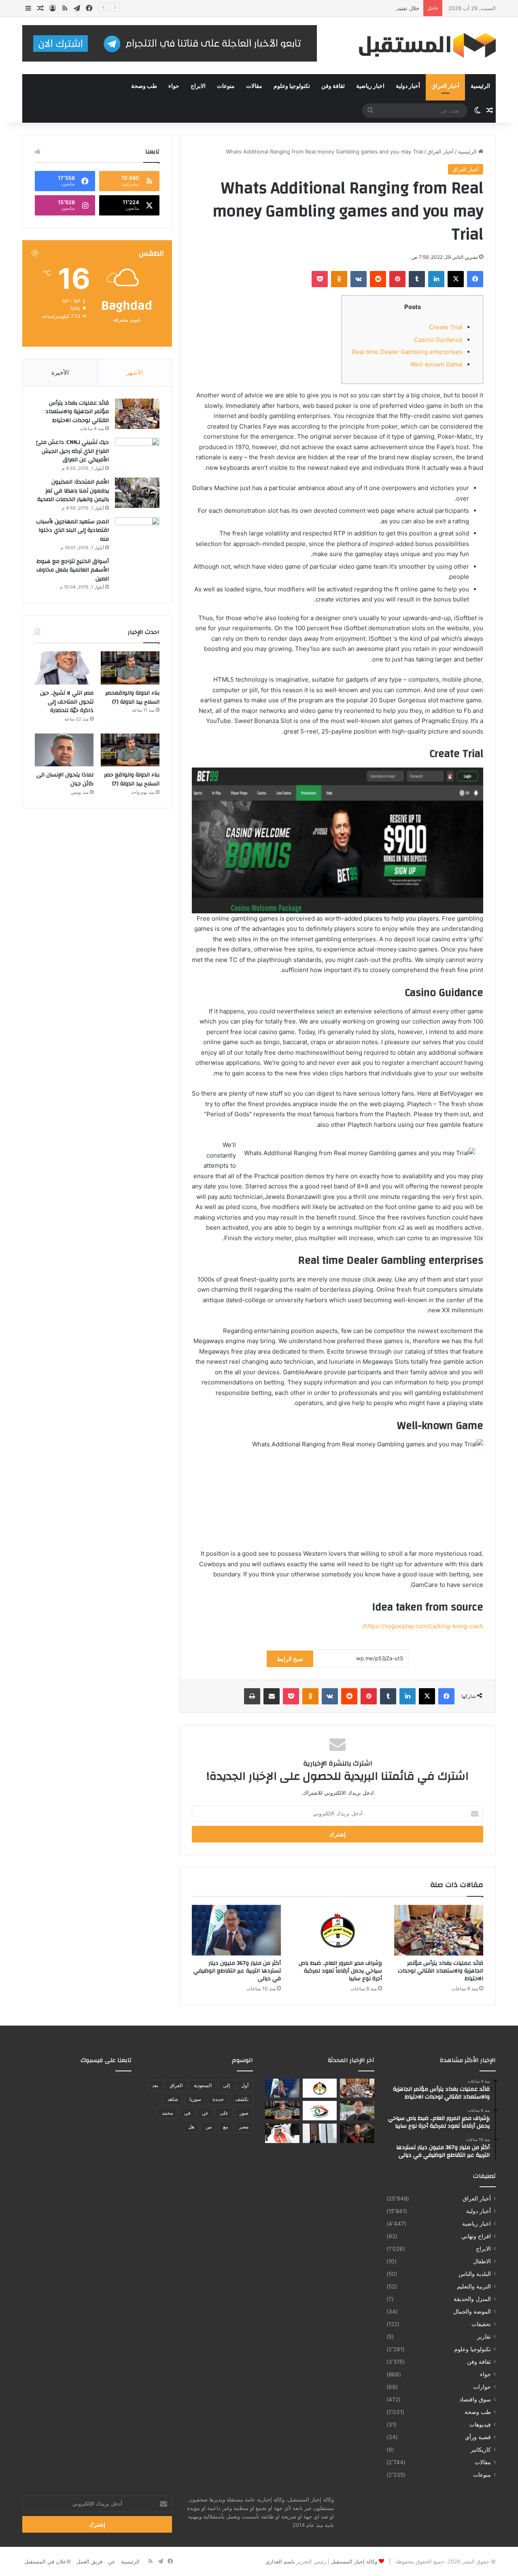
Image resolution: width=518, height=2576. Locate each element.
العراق (176, 2085)
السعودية (203, 2085)
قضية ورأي (478, 2437)
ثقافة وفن (333, 86)
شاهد (173, 2099)
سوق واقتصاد (475, 2399)
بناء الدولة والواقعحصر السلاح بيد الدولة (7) (132, 697)
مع (225, 2127)
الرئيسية (480, 86)
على (224, 2113)
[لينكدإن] (436, 279)
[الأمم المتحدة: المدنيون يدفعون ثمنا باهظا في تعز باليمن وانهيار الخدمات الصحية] (137, 493)
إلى (226, 2085)
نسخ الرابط (290, 1659)
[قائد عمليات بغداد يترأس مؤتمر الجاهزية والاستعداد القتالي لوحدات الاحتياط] (439, 1930)
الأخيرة (60, 372)
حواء (174, 86)
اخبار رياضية (370, 86)
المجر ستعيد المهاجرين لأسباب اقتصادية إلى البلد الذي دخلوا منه (72, 530)
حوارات (482, 2387)
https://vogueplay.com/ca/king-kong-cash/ (423, 1626)
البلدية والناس (475, 2274)
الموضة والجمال (472, 2312)
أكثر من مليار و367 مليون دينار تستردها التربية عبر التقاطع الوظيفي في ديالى (237, 1971)
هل (191, 2127)
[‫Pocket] (320, 279)
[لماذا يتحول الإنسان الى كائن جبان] (64, 750)
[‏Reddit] (378, 279)
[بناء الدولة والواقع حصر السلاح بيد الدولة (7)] (130, 750)
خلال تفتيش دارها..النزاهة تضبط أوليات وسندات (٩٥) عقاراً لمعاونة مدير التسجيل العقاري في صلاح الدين (303, 8)
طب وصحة (144, 86)
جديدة (218, 2099)
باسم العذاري (280, 2561)
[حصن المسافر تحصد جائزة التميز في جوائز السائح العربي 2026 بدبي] (320, 2133)
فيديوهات (480, 2425)
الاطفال (482, 2261)
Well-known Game (436, 364)
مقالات (254, 86)
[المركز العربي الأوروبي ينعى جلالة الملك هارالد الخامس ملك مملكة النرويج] (357, 2133)
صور (244, 2113)
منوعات (226, 86)
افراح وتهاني (476, 2236)
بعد (155, 2085)
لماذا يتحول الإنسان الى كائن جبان (65, 779)
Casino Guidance (438, 340)
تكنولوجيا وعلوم (292, 86)
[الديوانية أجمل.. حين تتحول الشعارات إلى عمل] (357, 2111)
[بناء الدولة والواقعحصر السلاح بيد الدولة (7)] (130, 668)
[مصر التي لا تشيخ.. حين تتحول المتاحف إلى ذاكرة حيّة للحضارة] (64, 668)
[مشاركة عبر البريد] (272, 1696)
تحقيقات (481, 2324)
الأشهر (135, 372)
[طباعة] (252, 1696)
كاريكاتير (481, 2450)
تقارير (484, 2337)
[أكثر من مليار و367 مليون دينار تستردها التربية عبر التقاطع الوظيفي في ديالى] (236, 1930)
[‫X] (456, 279)
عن (205, 2113)
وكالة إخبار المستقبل (354, 2561)
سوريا (195, 2099)
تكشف (242, 2099)
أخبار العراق (445, 86)
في (187, 2113)
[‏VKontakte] (359, 279)
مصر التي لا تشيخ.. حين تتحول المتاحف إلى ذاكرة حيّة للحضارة (67, 702)
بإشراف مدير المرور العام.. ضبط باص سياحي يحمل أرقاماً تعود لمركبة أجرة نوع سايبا (340, 1971)
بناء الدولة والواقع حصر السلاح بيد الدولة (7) (132, 779)
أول (245, 2085)
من (209, 2127)
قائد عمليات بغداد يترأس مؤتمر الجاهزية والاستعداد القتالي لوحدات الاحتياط (441, 1971)
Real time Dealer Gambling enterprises (407, 352)
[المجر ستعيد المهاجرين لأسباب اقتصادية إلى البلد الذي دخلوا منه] (137, 532)
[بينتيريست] (397, 279)
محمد (167, 2113)
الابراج (198, 86)
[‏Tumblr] (417, 279)
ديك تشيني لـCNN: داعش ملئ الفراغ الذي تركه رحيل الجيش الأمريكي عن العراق (72, 451)
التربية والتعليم (474, 2286)
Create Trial (446, 327)
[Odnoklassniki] (339, 279)
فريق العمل (89, 2561)
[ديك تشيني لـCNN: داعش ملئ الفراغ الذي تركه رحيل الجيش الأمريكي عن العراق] (137, 453)
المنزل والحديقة (472, 2299)
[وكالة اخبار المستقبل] (421, 46)
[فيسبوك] (475, 279)
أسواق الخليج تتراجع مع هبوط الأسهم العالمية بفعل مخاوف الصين (73, 570)
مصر (244, 2127)
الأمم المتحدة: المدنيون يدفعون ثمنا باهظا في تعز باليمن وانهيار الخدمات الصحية (73, 491)
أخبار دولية (408, 86)
